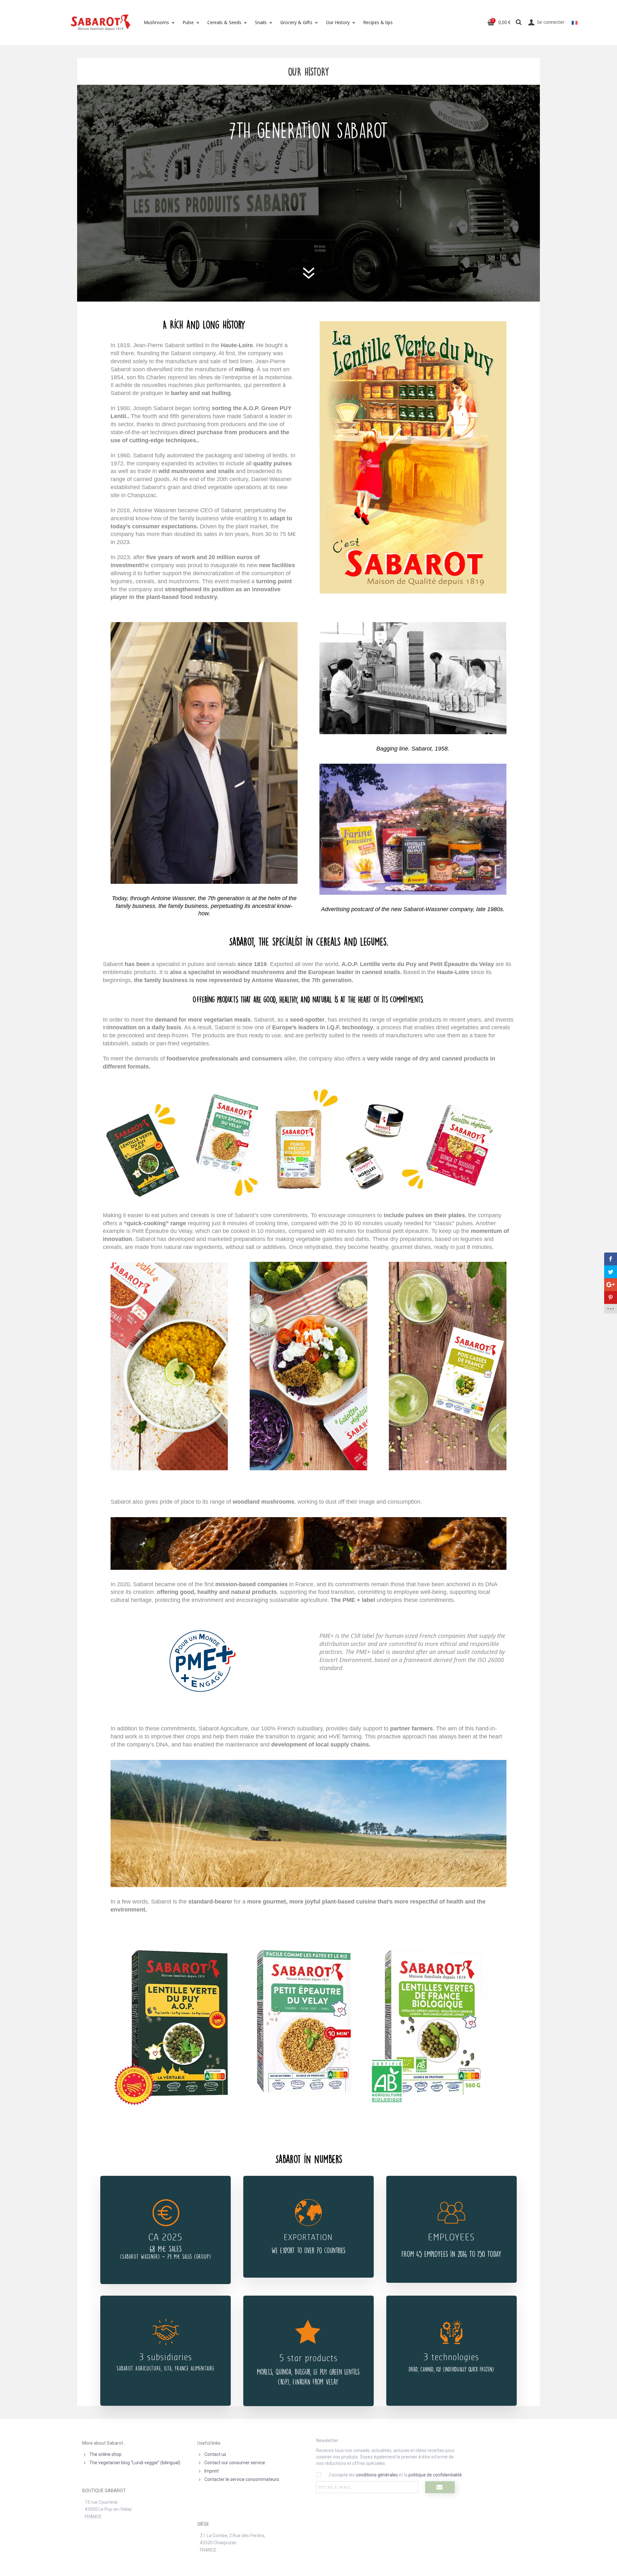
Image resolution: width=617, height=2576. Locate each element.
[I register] (440, 2487)
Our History (338, 22)
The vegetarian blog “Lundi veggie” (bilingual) (135, 2463)
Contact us (215, 2454)
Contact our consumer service (235, 2463)
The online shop (105, 2454)
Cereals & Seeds (224, 22)
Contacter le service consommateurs (242, 2479)
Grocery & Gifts (296, 22)
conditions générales (377, 2475)
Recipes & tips (378, 22)
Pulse (188, 22)
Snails (261, 22)
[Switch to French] (575, 22)
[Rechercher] (519, 22)
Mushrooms (156, 22)
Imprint (212, 2471)
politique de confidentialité (435, 2475)
